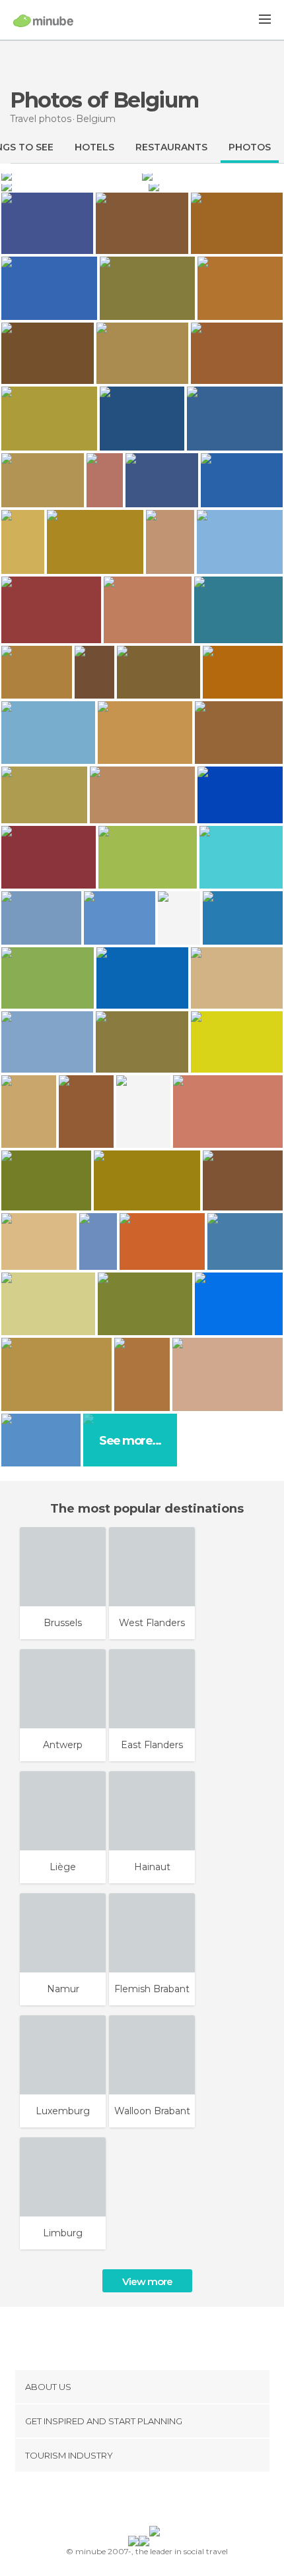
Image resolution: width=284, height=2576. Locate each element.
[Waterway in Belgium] (212, 175)
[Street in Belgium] (70, 175)
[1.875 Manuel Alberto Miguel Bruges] (105, 481)
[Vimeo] (156, 2501)
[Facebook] (122, 2501)
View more (147, 2281)
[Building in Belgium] (216, 186)
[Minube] (43, 20)
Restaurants (171, 147)
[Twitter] (139, 2501)
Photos (250, 147)
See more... (130, 1441)
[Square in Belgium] (74, 186)
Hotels (94, 147)
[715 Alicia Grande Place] (94, 672)
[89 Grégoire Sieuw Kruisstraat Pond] (98, 1241)
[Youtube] (173, 2501)
